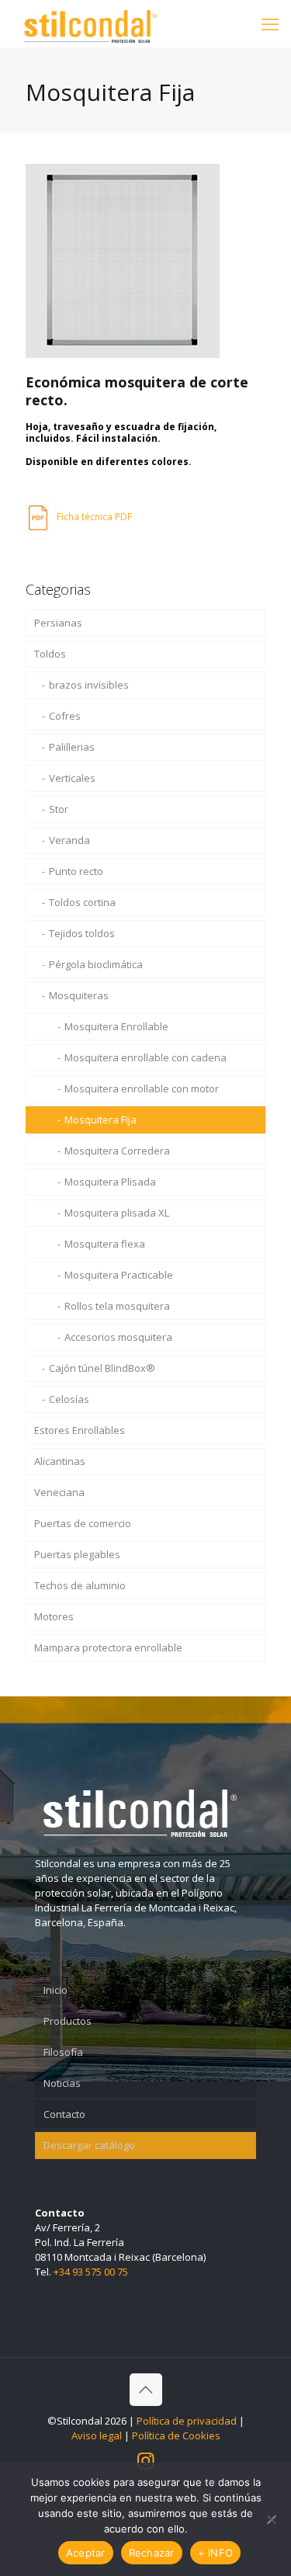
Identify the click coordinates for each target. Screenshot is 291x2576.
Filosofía (63, 2052)
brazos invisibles (89, 685)
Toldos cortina (82, 902)
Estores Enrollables (80, 1430)
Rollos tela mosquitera (117, 1306)
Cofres (65, 716)
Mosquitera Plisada (110, 1182)
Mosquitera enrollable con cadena (145, 1057)
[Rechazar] (272, 2519)
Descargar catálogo (89, 2145)
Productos (68, 2021)
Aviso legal (97, 2435)
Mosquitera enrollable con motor (142, 1088)
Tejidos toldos (82, 933)
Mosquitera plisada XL (117, 1213)
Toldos (50, 654)
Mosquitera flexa (105, 1244)
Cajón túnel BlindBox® (102, 1368)
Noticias (62, 2083)
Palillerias (72, 747)
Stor (59, 809)
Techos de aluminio (80, 1585)
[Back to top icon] (146, 2390)
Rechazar (152, 2553)
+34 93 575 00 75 (91, 2272)
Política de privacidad (187, 2421)
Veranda (69, 840)
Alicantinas (60, 1461)
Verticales (72, 778)
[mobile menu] (270, 23)
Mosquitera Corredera (117, 1151)
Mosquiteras (79, 995)
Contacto (64, 2114)
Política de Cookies (176, 2435)
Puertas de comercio (83, 1523)
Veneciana (59, 1492)
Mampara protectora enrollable (108, 1647)
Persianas (58, 623)
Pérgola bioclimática (96, 964)
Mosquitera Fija (100, 1120)
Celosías (69, 1399)
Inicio (55, 1990)
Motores (54, 1616)
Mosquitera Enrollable (116, 1026)
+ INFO (216, 2553)
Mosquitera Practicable (119, 1275)
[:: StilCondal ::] (90, 23)
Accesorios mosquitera (118, 1337)
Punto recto (76, 871)
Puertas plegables (77, 1554)
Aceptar (86, 2553)
